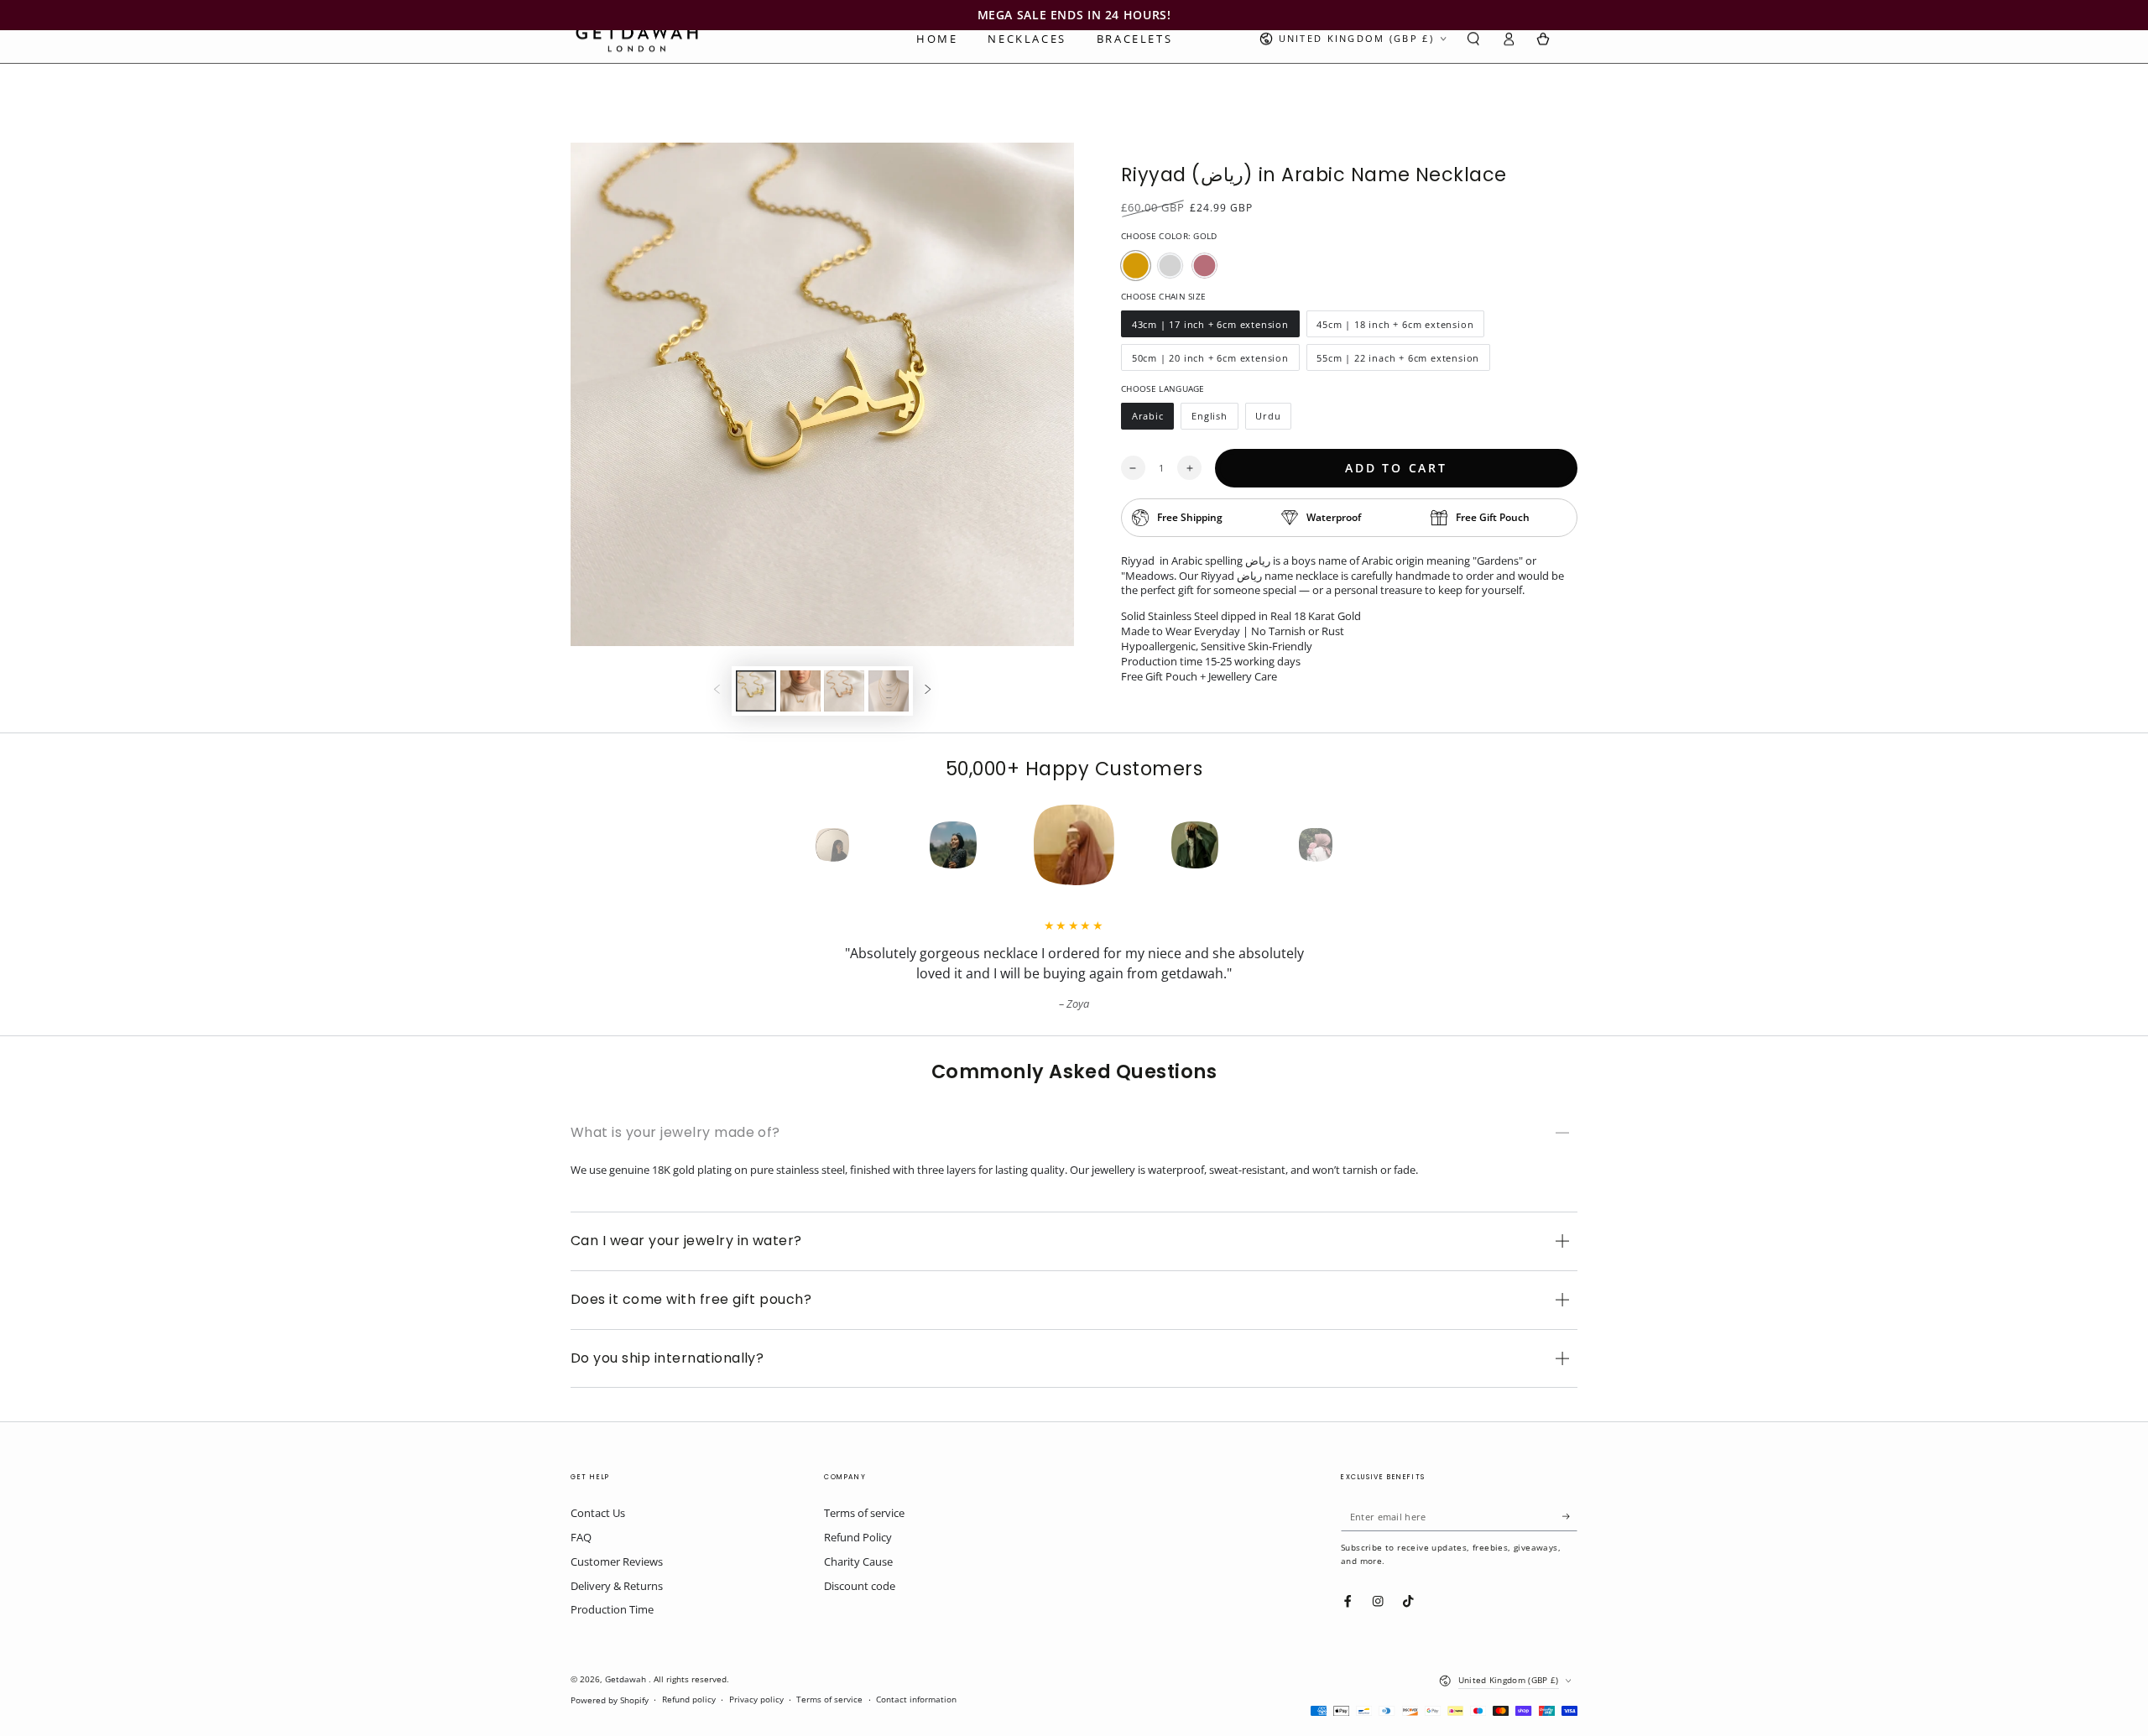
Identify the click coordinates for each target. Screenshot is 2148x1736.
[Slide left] (717, 691)
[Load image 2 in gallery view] (800, 691)
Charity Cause (858, 1561)
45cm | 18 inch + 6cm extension (1395, 328)
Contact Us (598, 1513)
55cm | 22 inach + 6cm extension (1398, 361)
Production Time (612, 1609)
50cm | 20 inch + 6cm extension (1210, 361)
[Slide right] (928, 691)
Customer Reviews (617, 1561)
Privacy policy (756, 1700)
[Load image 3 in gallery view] (844, 691)
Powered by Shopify (610, 1700)
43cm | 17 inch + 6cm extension (1210, 328)
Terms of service (864, 1513)
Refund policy (689, 1700)
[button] (1473, 39)
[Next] (1346, 845)
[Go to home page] (637, 39)
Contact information (916, 1700)
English (1214, 420)
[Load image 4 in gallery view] (889, 691)
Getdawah (627, 1679)
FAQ (581, 1537)
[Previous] (802, 845)
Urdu (1274, 420)
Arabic (1152, 420)
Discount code (860, 1586)
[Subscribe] (1570, 1516)
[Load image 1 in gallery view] (756, 691)
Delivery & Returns (617, 1586)
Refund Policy (858, 1537)
